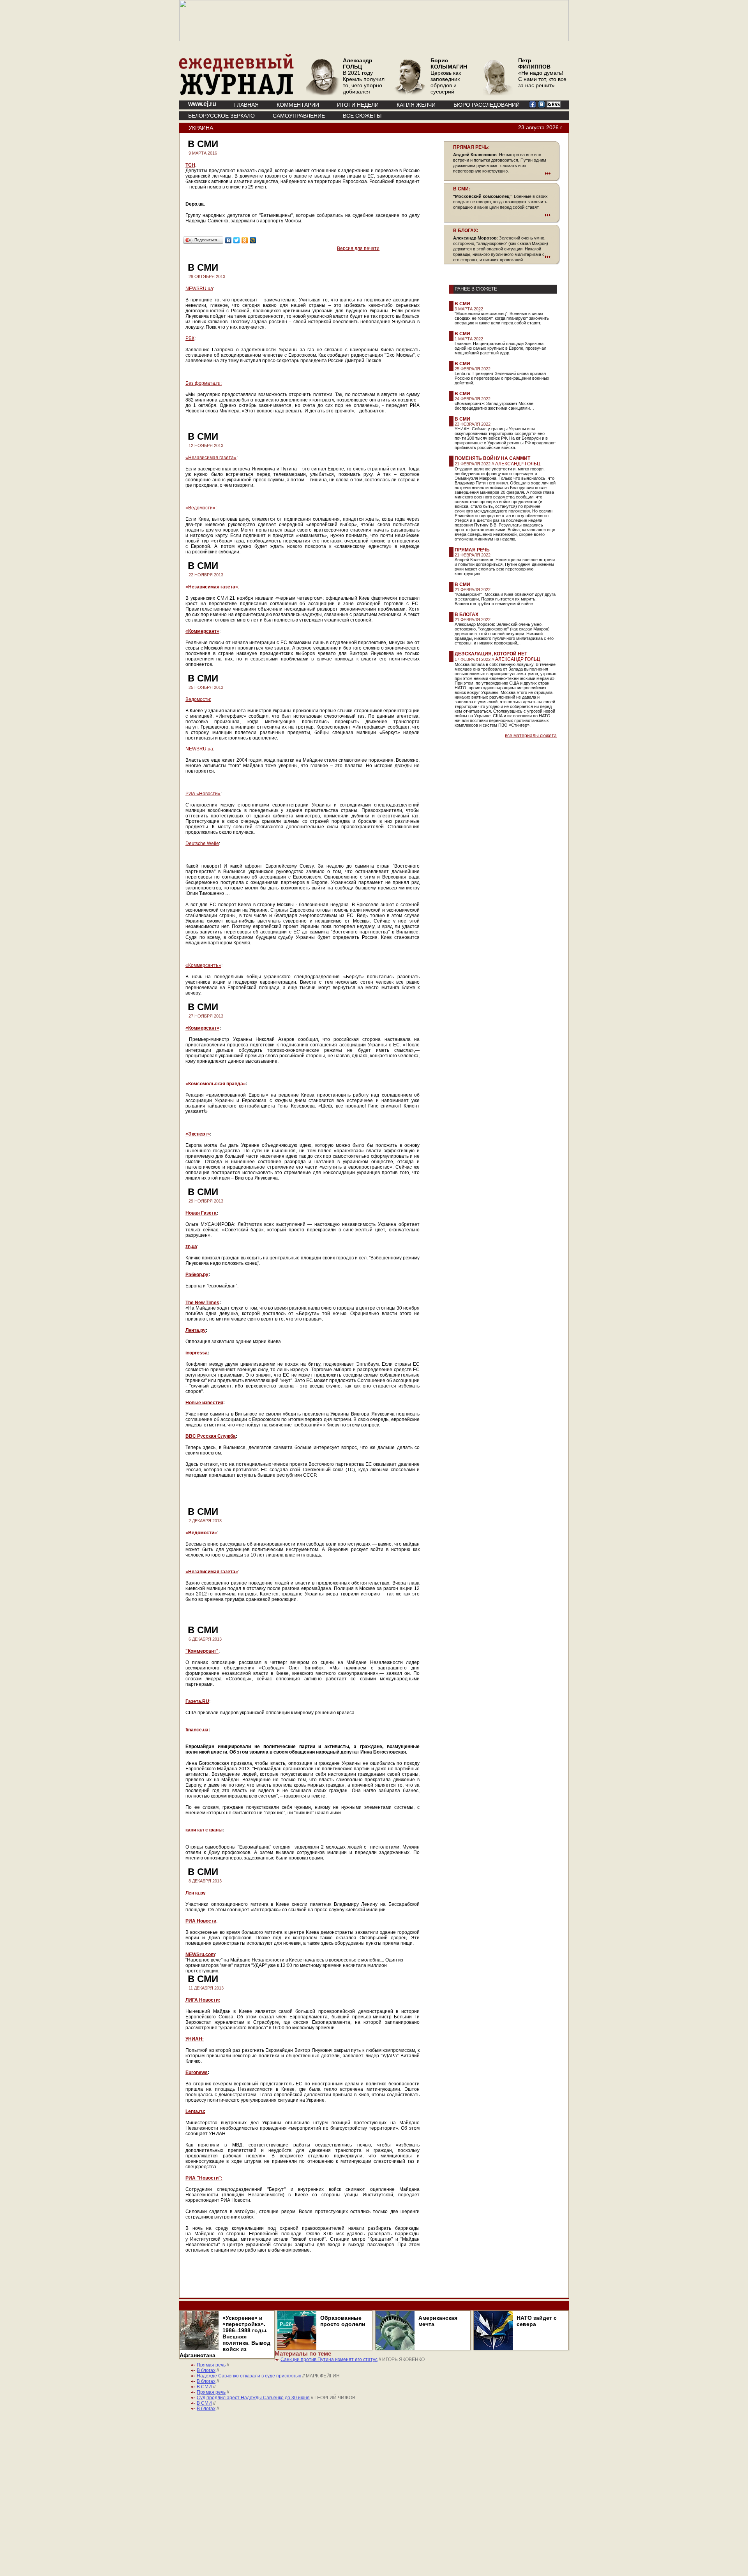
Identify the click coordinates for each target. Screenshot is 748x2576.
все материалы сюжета (531, 736)
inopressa (197, 1353)
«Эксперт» (198, 1134)
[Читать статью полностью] (502, 173)
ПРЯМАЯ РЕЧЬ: (471, 147)
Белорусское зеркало (221, 116)
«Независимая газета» (211, 458)
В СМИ (462, 304)
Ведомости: (198, 699)
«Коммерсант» (202, 631)
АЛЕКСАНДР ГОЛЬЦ (518, 464)
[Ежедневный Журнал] (236, 93)
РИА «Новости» (203, 794)
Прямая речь (472, 550)
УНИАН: (195, 2039)
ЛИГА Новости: (203, 2000)
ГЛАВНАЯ (246, 105)
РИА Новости (201, 1921)
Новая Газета (201, 1213)
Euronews (197, 2072)
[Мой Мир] (253, 240)
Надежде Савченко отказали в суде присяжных (249, 2376)
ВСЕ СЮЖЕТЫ (362, 116)
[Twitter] (237, 240)
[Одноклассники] (245, 240)
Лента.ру (196, 1330)
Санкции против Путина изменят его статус (329, 2359)
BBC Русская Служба (211, 1436)
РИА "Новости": (204, 2178)
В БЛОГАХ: (466, 231)
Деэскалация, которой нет (491, 654)
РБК (190, 338)
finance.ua (197, 1730)
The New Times (202, 1303)
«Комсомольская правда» (216, 1084)
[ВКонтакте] (228, 240)
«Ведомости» (200, 508)
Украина (201, 128)
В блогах (467, 615)
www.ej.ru (202, 104)
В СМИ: (462, 189)
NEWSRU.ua (199, 289)
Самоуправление (299, 116)
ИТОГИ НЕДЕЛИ (358, 105)
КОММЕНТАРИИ (298, 105)
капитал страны (204, 1830)
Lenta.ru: (195, 2111)
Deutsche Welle (202, 843)
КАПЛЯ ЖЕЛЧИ (416, 105)
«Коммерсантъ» (203, 965)
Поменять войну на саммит (492, 458)
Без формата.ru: (204, 383)
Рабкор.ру (197, 1275)
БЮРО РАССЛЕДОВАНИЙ (487, 105)
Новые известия (204, 1403)
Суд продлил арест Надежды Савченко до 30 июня (253, 2398)
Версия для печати (358, 248)
